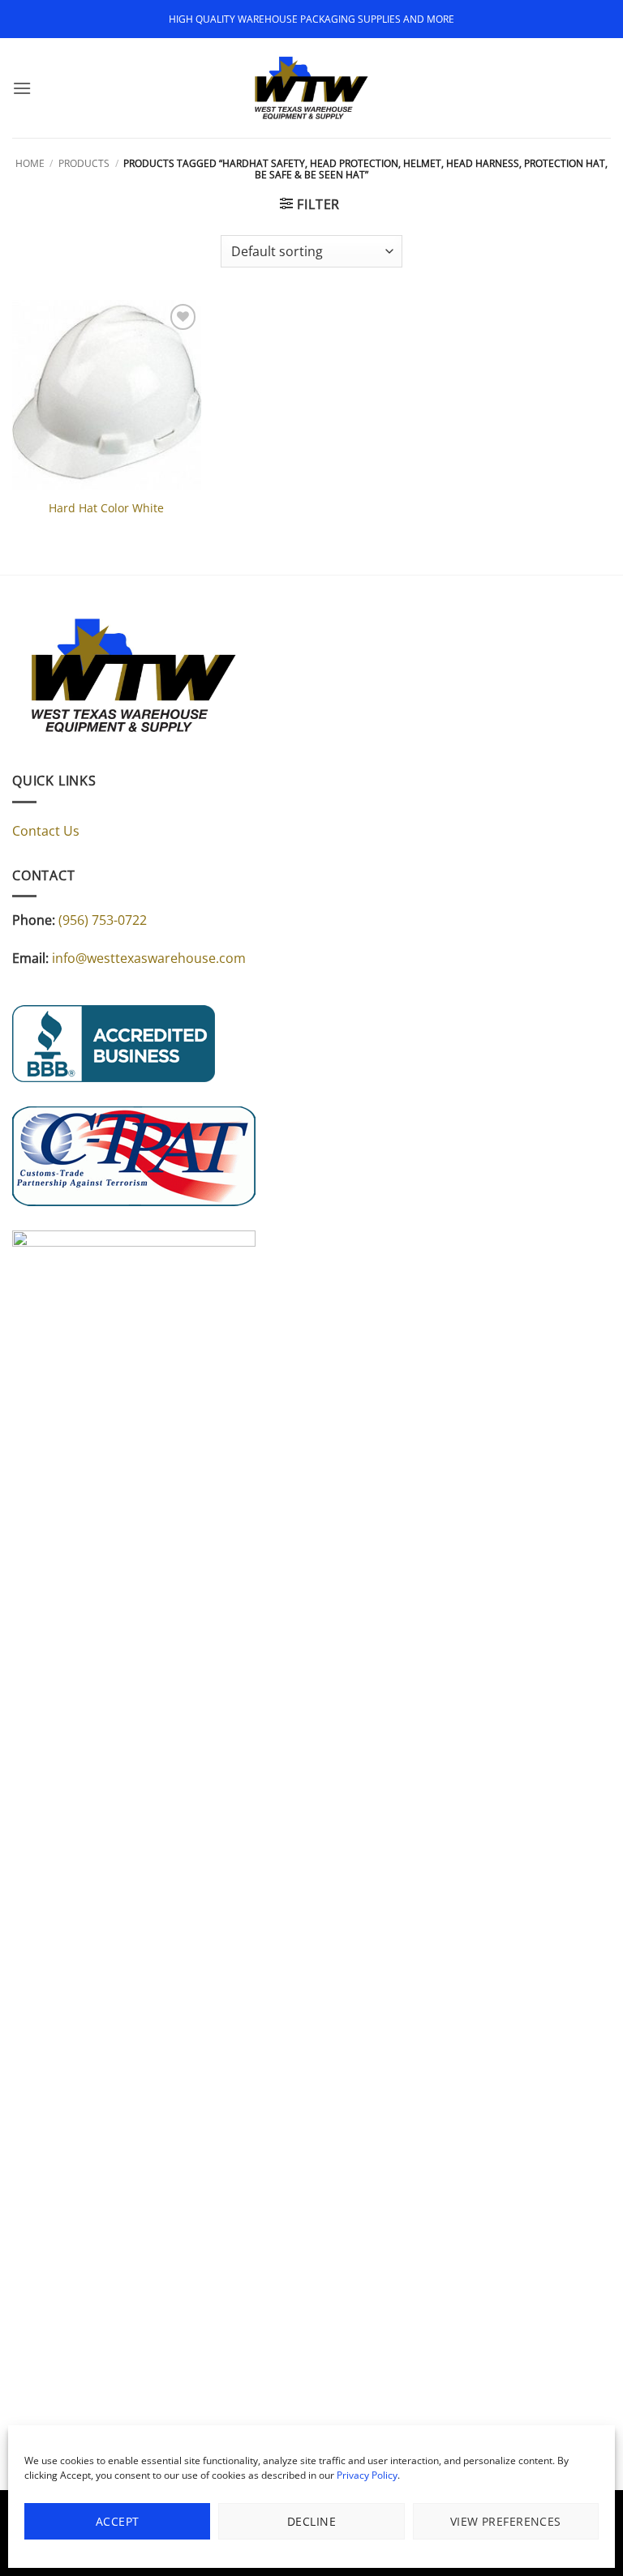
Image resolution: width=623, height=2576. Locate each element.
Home (30, 163)
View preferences (506, 2521)
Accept (118, 2521)
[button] (22, 88)
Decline (311, 2521)
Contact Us (46, 831)
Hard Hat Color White (106, 508)
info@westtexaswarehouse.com (149, 958)
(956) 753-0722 (103, 920)
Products (84, 163)
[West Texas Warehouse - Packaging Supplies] (311, 88)
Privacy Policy (367, 2475)
